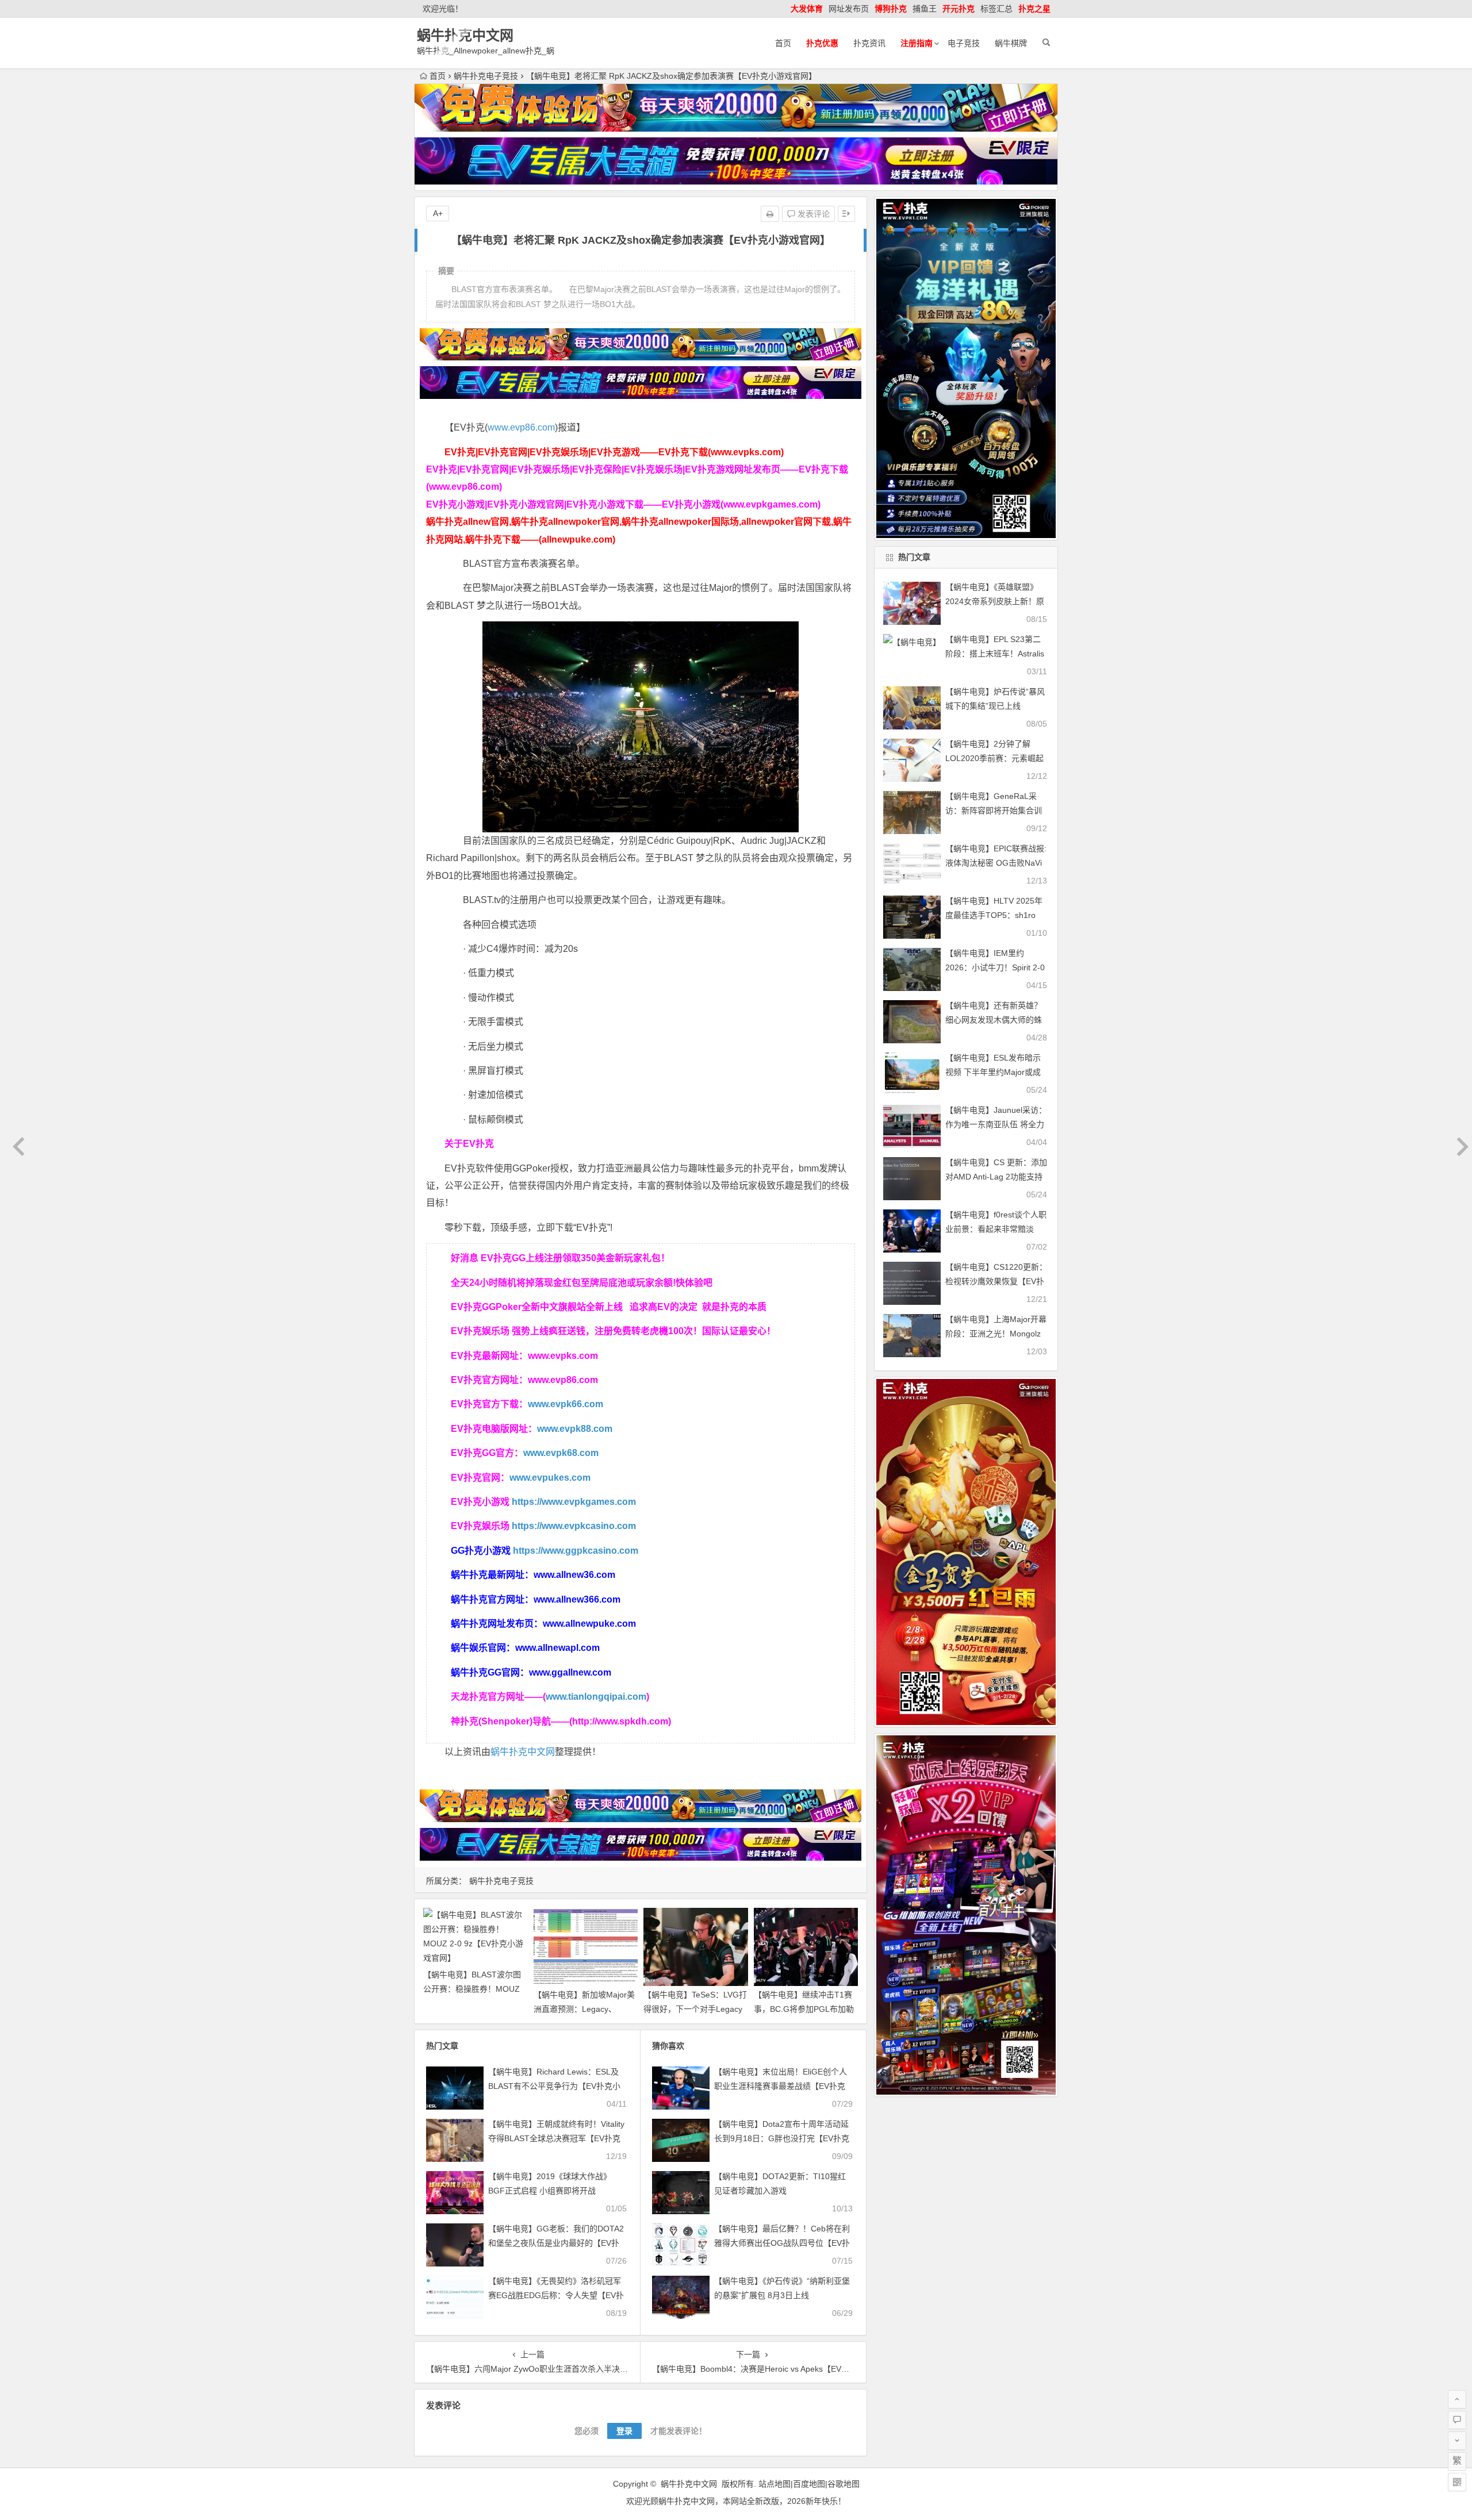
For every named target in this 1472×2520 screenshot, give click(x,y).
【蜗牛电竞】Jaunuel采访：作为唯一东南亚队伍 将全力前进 (996, 1124)
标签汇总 (996, 9)
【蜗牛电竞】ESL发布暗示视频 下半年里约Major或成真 (993, 1072)
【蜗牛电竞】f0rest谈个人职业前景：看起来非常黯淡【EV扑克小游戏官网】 (996, 1229)
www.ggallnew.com (570, 1672)
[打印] (770, 214)
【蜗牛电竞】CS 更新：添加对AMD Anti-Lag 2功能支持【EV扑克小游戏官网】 (996, 1177)
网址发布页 (849, 9)
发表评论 (812, 214)
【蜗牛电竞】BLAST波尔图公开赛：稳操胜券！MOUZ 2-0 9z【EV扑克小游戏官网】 (476, 1989)
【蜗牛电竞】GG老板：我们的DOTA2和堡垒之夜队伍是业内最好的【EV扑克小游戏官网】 (556, 2243)
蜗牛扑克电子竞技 (486, 76)
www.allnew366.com (577, 1599)
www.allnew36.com (574, 1575)
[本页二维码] (1457, 2482)
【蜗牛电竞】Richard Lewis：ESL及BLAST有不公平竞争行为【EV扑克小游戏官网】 (554, 2086)
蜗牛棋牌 (1011, 43)
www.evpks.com (563, 1356)
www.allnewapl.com (557, 1648)
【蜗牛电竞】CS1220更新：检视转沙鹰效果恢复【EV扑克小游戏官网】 (996, 1281)
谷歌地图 (844, 2484)
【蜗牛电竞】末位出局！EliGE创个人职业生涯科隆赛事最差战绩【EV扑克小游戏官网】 (781, 2086)
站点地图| (776, 2484)
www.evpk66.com (566, 1404)
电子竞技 (964, 43)
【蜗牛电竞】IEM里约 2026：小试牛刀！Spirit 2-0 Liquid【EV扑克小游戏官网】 (998, 967)
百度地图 (809, 2484)
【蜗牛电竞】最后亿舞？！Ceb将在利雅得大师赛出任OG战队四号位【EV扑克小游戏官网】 (782, 2243)
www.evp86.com (521, 427)
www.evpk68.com (561, 1453)
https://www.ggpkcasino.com (576, 1551)
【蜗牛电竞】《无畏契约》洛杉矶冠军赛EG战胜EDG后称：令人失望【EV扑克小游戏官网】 (556, 2295)
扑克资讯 (869, 43)
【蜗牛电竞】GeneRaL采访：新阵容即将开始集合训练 (994, 810)
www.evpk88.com (575, 1429)
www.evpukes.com (550, 1478)
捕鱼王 (925, 9)
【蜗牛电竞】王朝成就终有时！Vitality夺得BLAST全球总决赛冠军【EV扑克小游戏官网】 (556, 2138)
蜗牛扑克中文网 (465, 35)
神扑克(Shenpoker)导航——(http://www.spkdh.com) (561, 1721)
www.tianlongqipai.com (596, 1697)
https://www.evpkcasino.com (574, 1526)
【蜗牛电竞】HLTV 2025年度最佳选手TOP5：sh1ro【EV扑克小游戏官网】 (994, 915)
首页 (783, 43)
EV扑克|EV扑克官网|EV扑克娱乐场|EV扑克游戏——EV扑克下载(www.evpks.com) (614, 452)
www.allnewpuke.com (589, 1624)
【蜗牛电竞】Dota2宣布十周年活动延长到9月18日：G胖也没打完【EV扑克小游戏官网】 (782, 2138)
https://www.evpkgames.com (574, 1502)
